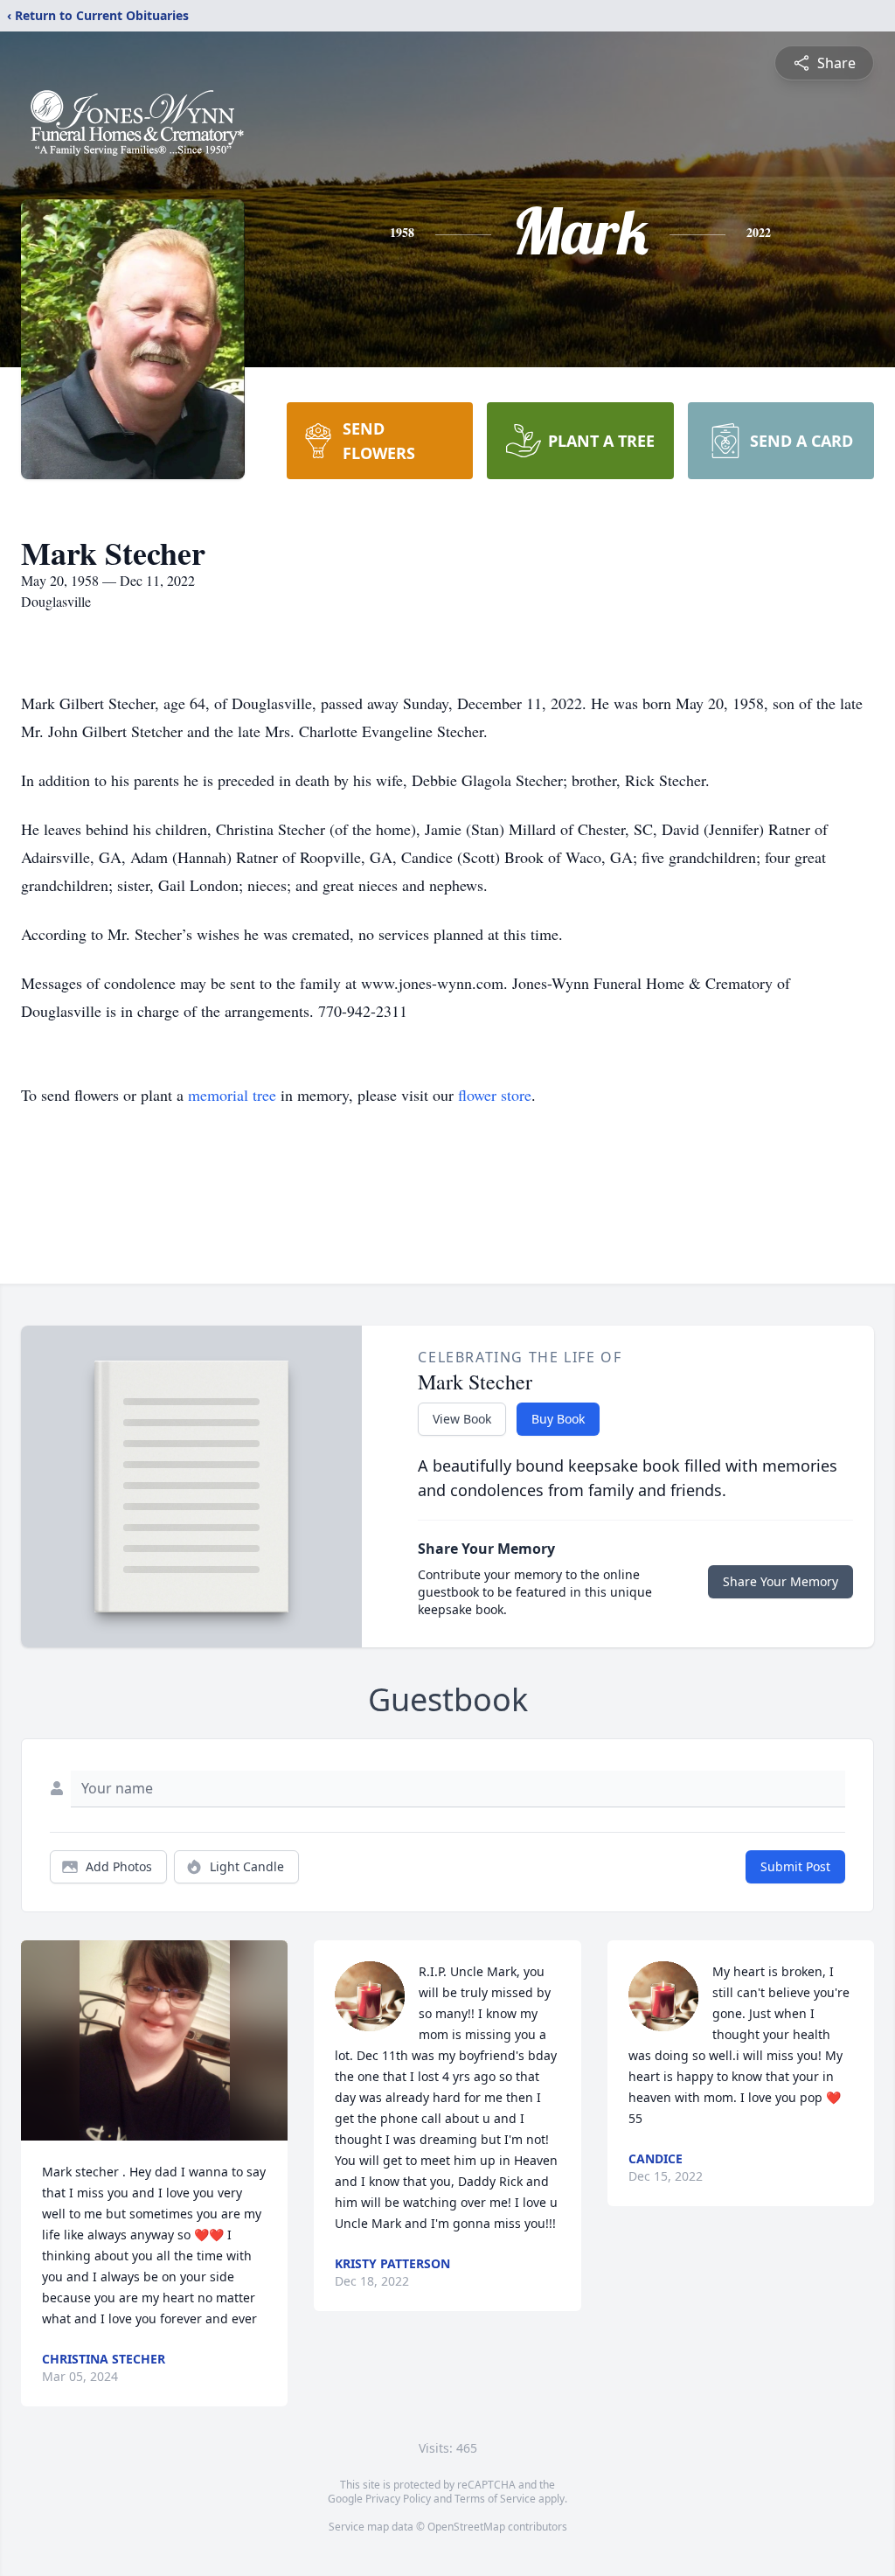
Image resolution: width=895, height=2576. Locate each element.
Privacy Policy (398, 2499)
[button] (155, 2040)
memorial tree (232, 1095)
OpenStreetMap (466, 2527)
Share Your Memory (781, 1581)
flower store (495, 1095)
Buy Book (558, 1419)
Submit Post (795, 1866)
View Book (462, 1419)
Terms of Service (495, 2499)
